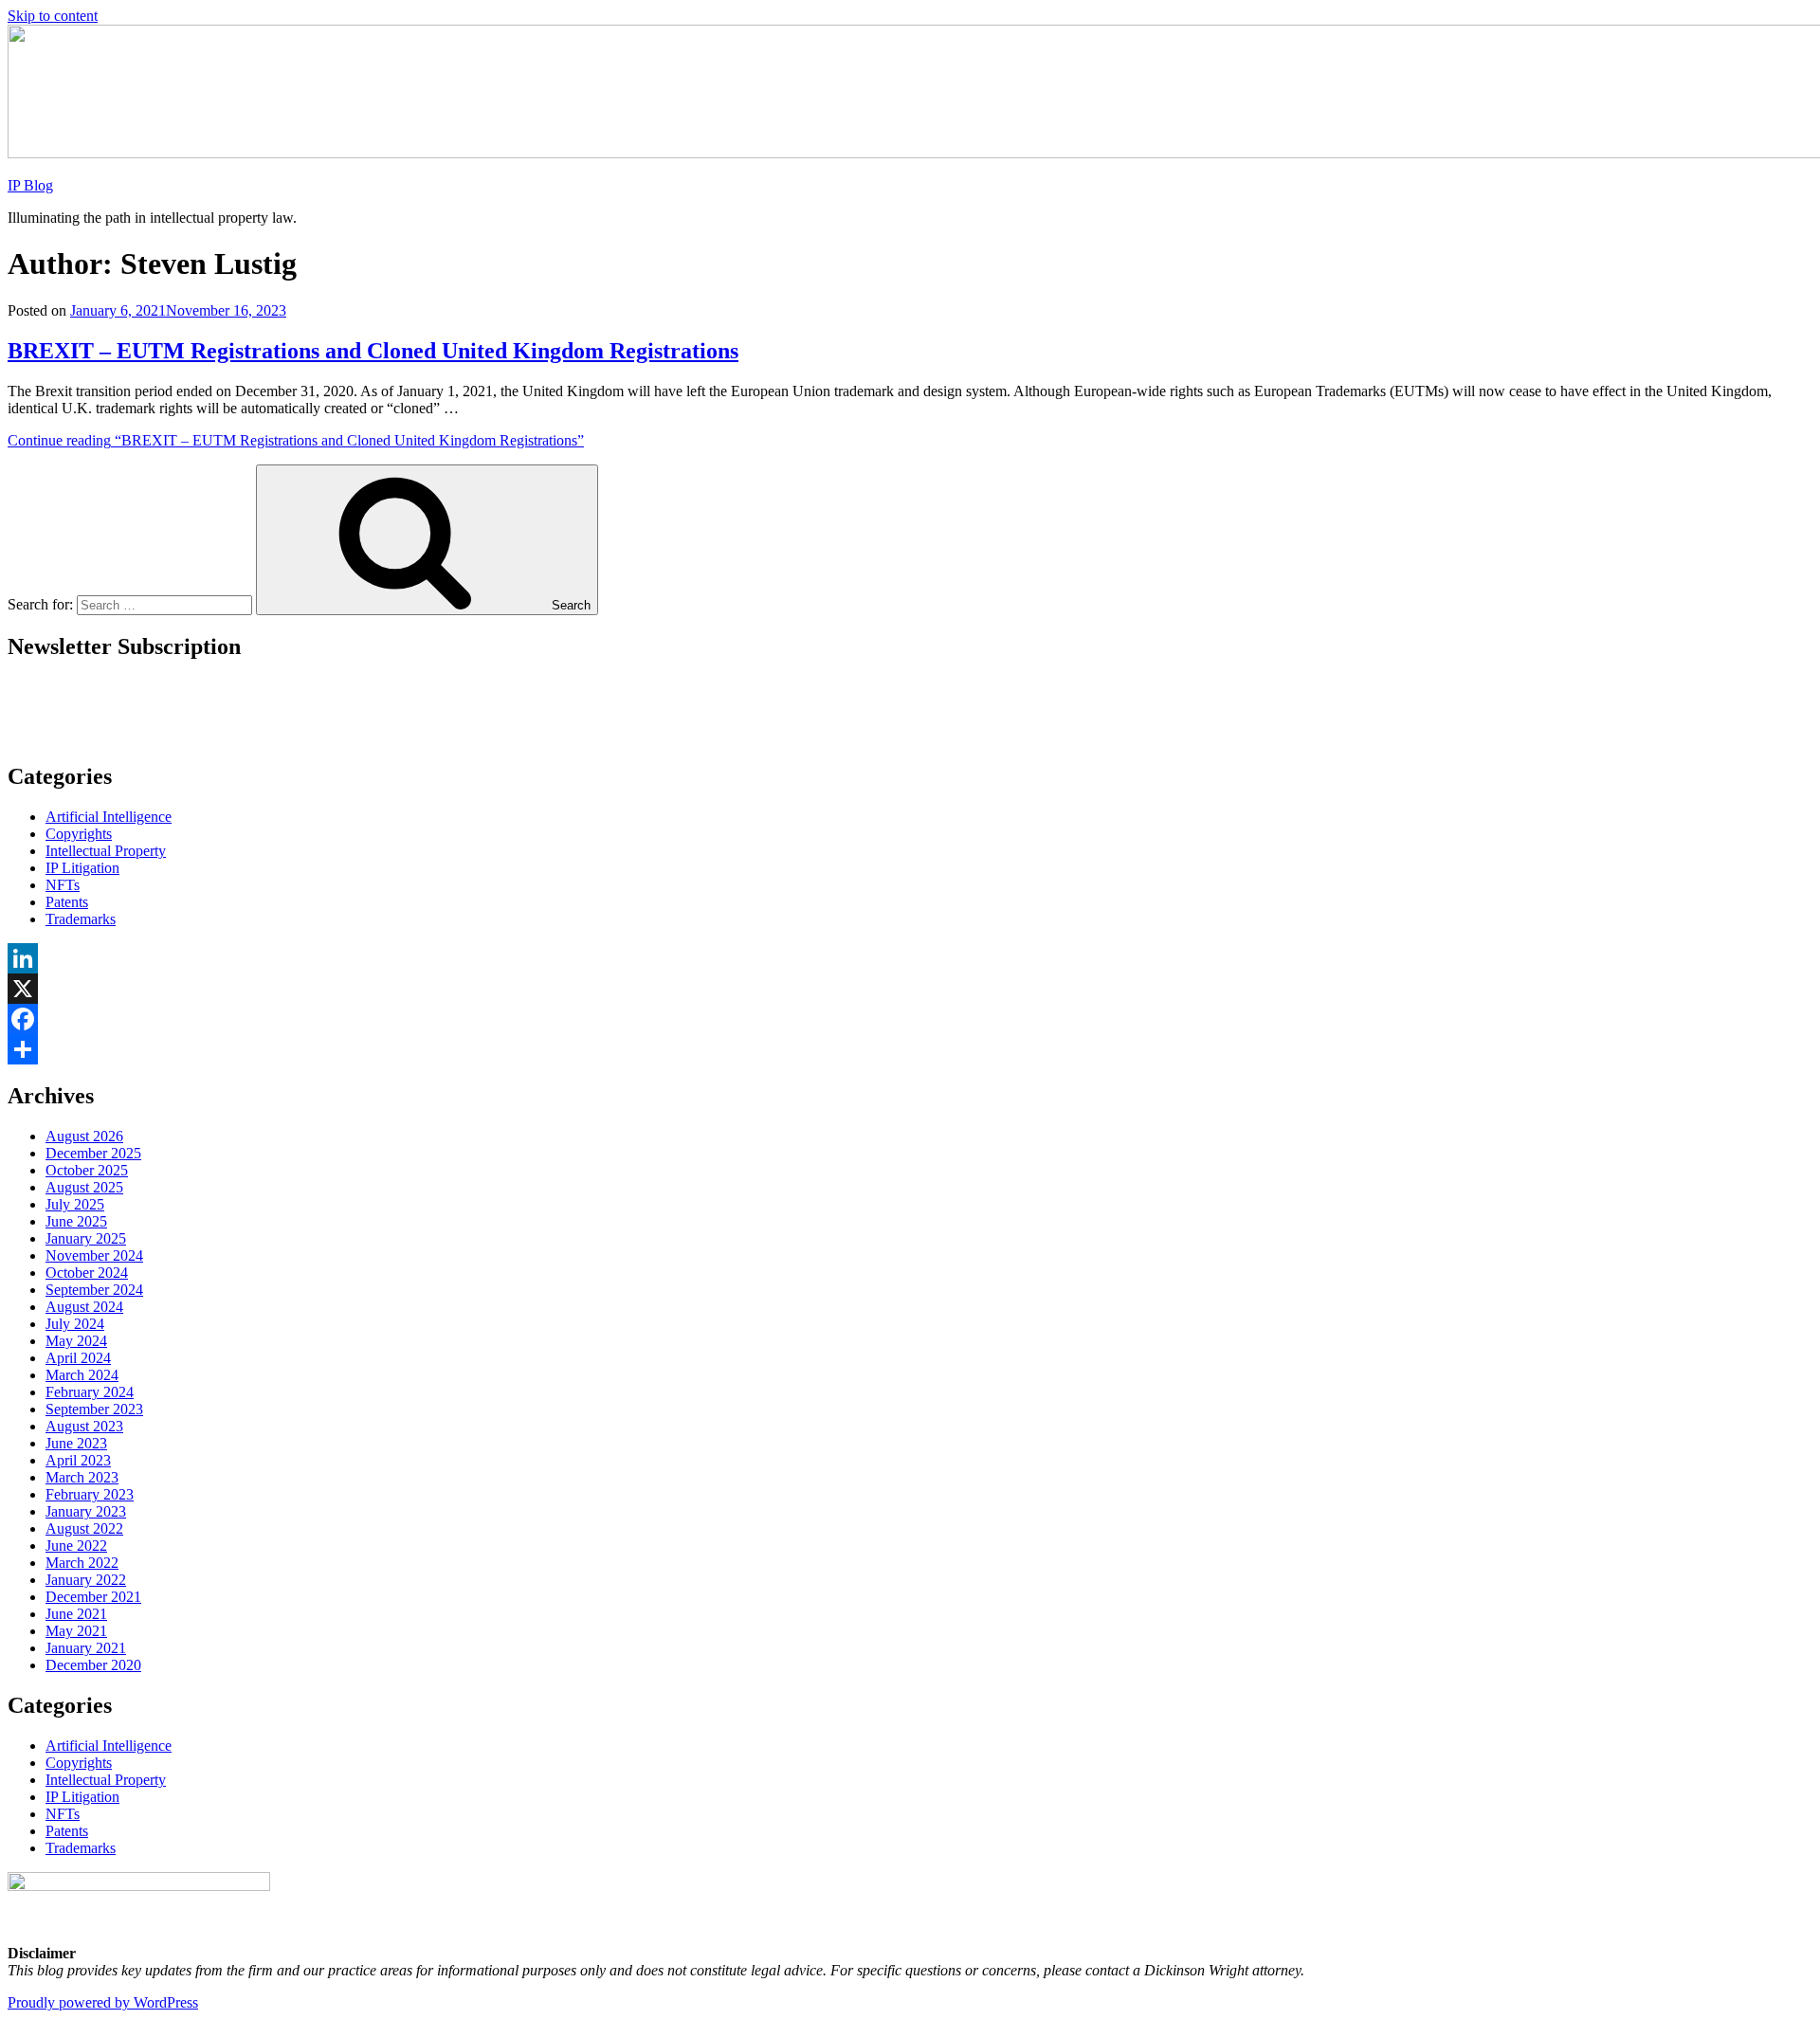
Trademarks (81, 919)
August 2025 (84, 1187)
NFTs (63, 885)
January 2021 (86, 1648)
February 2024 (90, 1392)
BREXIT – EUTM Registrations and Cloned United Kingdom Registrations (373, 351)
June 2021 (76, 1614)
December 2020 (93, 1665)
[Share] (910, 1049)
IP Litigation (82, 868)
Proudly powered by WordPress (103, 2002)
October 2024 (87, 1273)
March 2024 (82, 1375)
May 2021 (76, 1631)
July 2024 (75, 1324)
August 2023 (84, 1426)
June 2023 (76, 1443)
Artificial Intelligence (109, 817)
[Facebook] (910, 1019)
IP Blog (30, 185)
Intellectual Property (106, 851)
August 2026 (84, 1136)
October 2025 (87, 1170)
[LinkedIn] (910, 958)
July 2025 (75, 1204)
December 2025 (93, 1153)
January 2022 (86, 1580)
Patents (67, 902)
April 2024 (78, 1358)
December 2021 (93, 1597)
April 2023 (78, 1460)
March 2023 (82, 1477)
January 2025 (86, 1238)
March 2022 (82, 1563)
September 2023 (94, 1409)
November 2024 (94, 1255)
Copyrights (79, 834)
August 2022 (84, 1528)
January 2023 (86, 1511)
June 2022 (76, 1546)
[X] (910, 989)
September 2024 (94, 1290)
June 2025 (76, 1221)
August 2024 (84, 1307)
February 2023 (90, 1494)
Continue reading (296, 440)
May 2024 (76, 1341)
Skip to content (53, 16)
